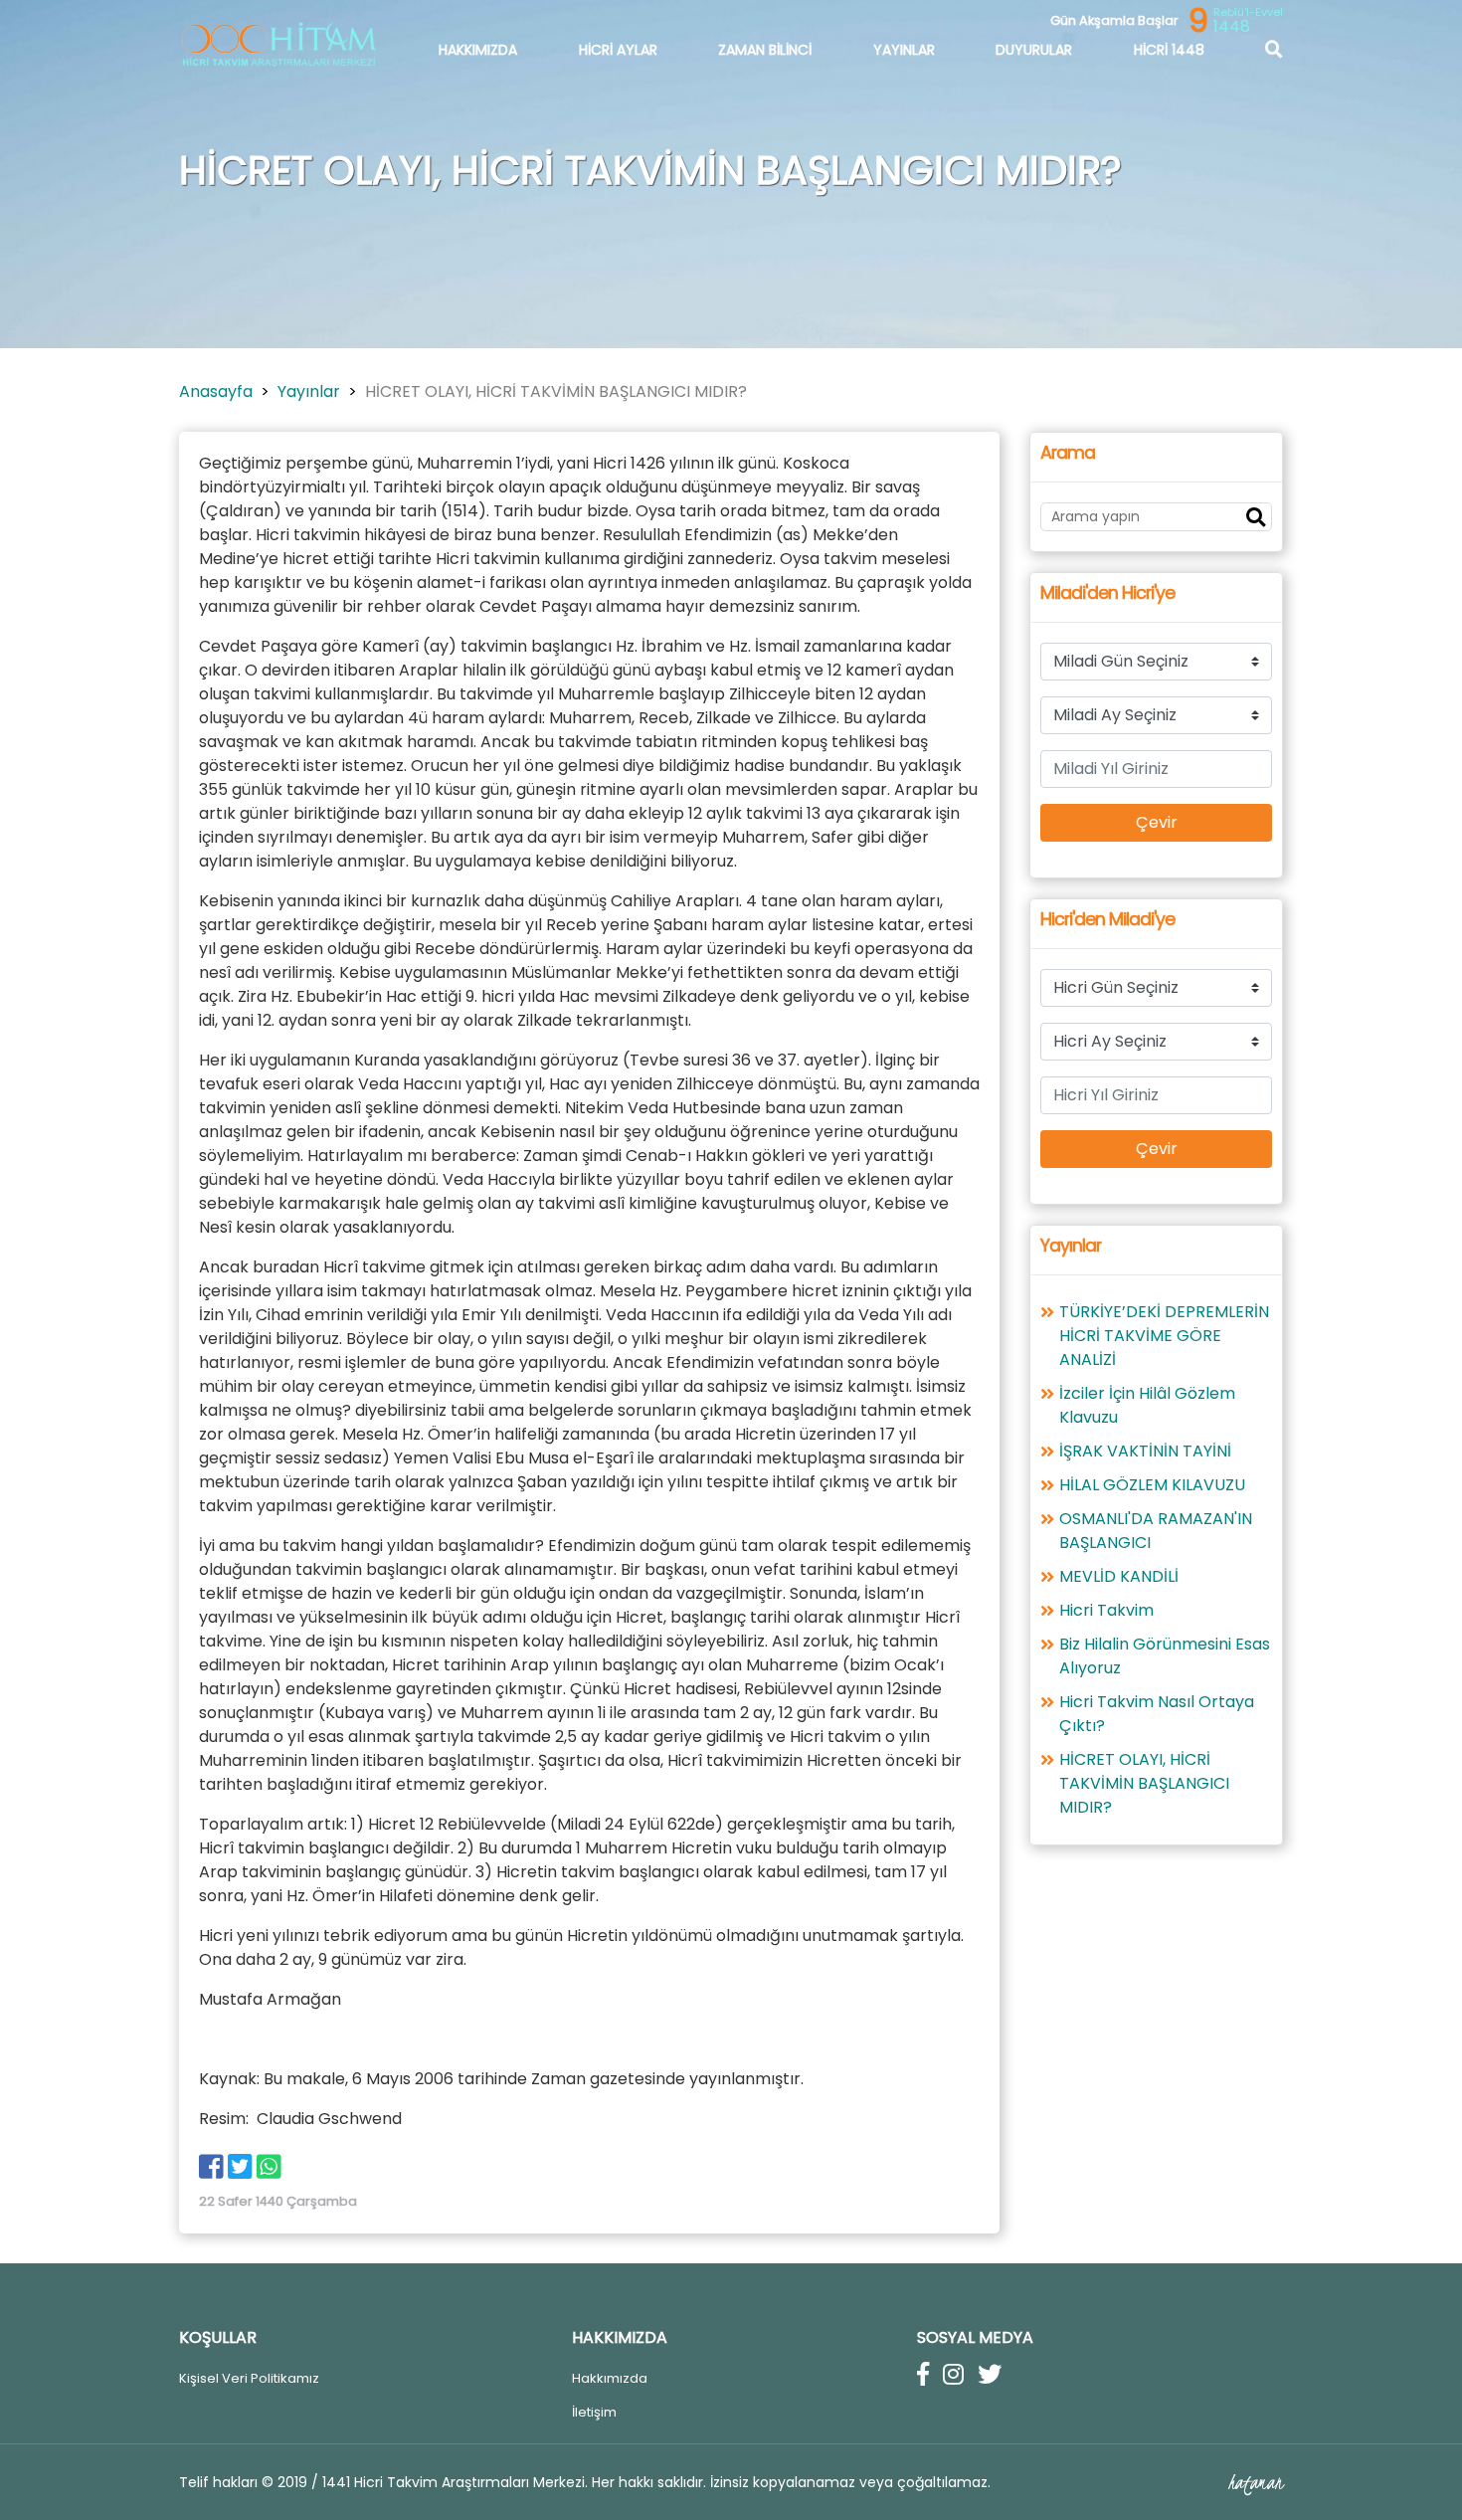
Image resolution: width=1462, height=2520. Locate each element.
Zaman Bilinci (765, 50)
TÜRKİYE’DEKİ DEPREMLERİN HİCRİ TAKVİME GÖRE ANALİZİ (1164, 1336)
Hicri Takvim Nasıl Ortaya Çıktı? (1157, 1714)
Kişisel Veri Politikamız (251, 2378)
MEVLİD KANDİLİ (1119, 1576)
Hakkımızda (478, 50)
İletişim (594, 2412)
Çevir (1157, 822)
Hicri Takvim (1106, 1610)
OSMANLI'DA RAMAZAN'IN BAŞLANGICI (1156, 1531)
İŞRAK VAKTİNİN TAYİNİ (1145, 1451)
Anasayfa (216, 391)
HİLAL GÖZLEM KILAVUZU (1152, 1485)
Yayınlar (904, 50)
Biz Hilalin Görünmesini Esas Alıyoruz (1165, 1656)
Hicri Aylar (618, 50)
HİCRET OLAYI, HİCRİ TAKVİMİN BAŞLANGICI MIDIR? (1144, 1783)
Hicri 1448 (1169, 50)
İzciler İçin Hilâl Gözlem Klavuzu (1147, 1405)
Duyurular (1034, 50)
